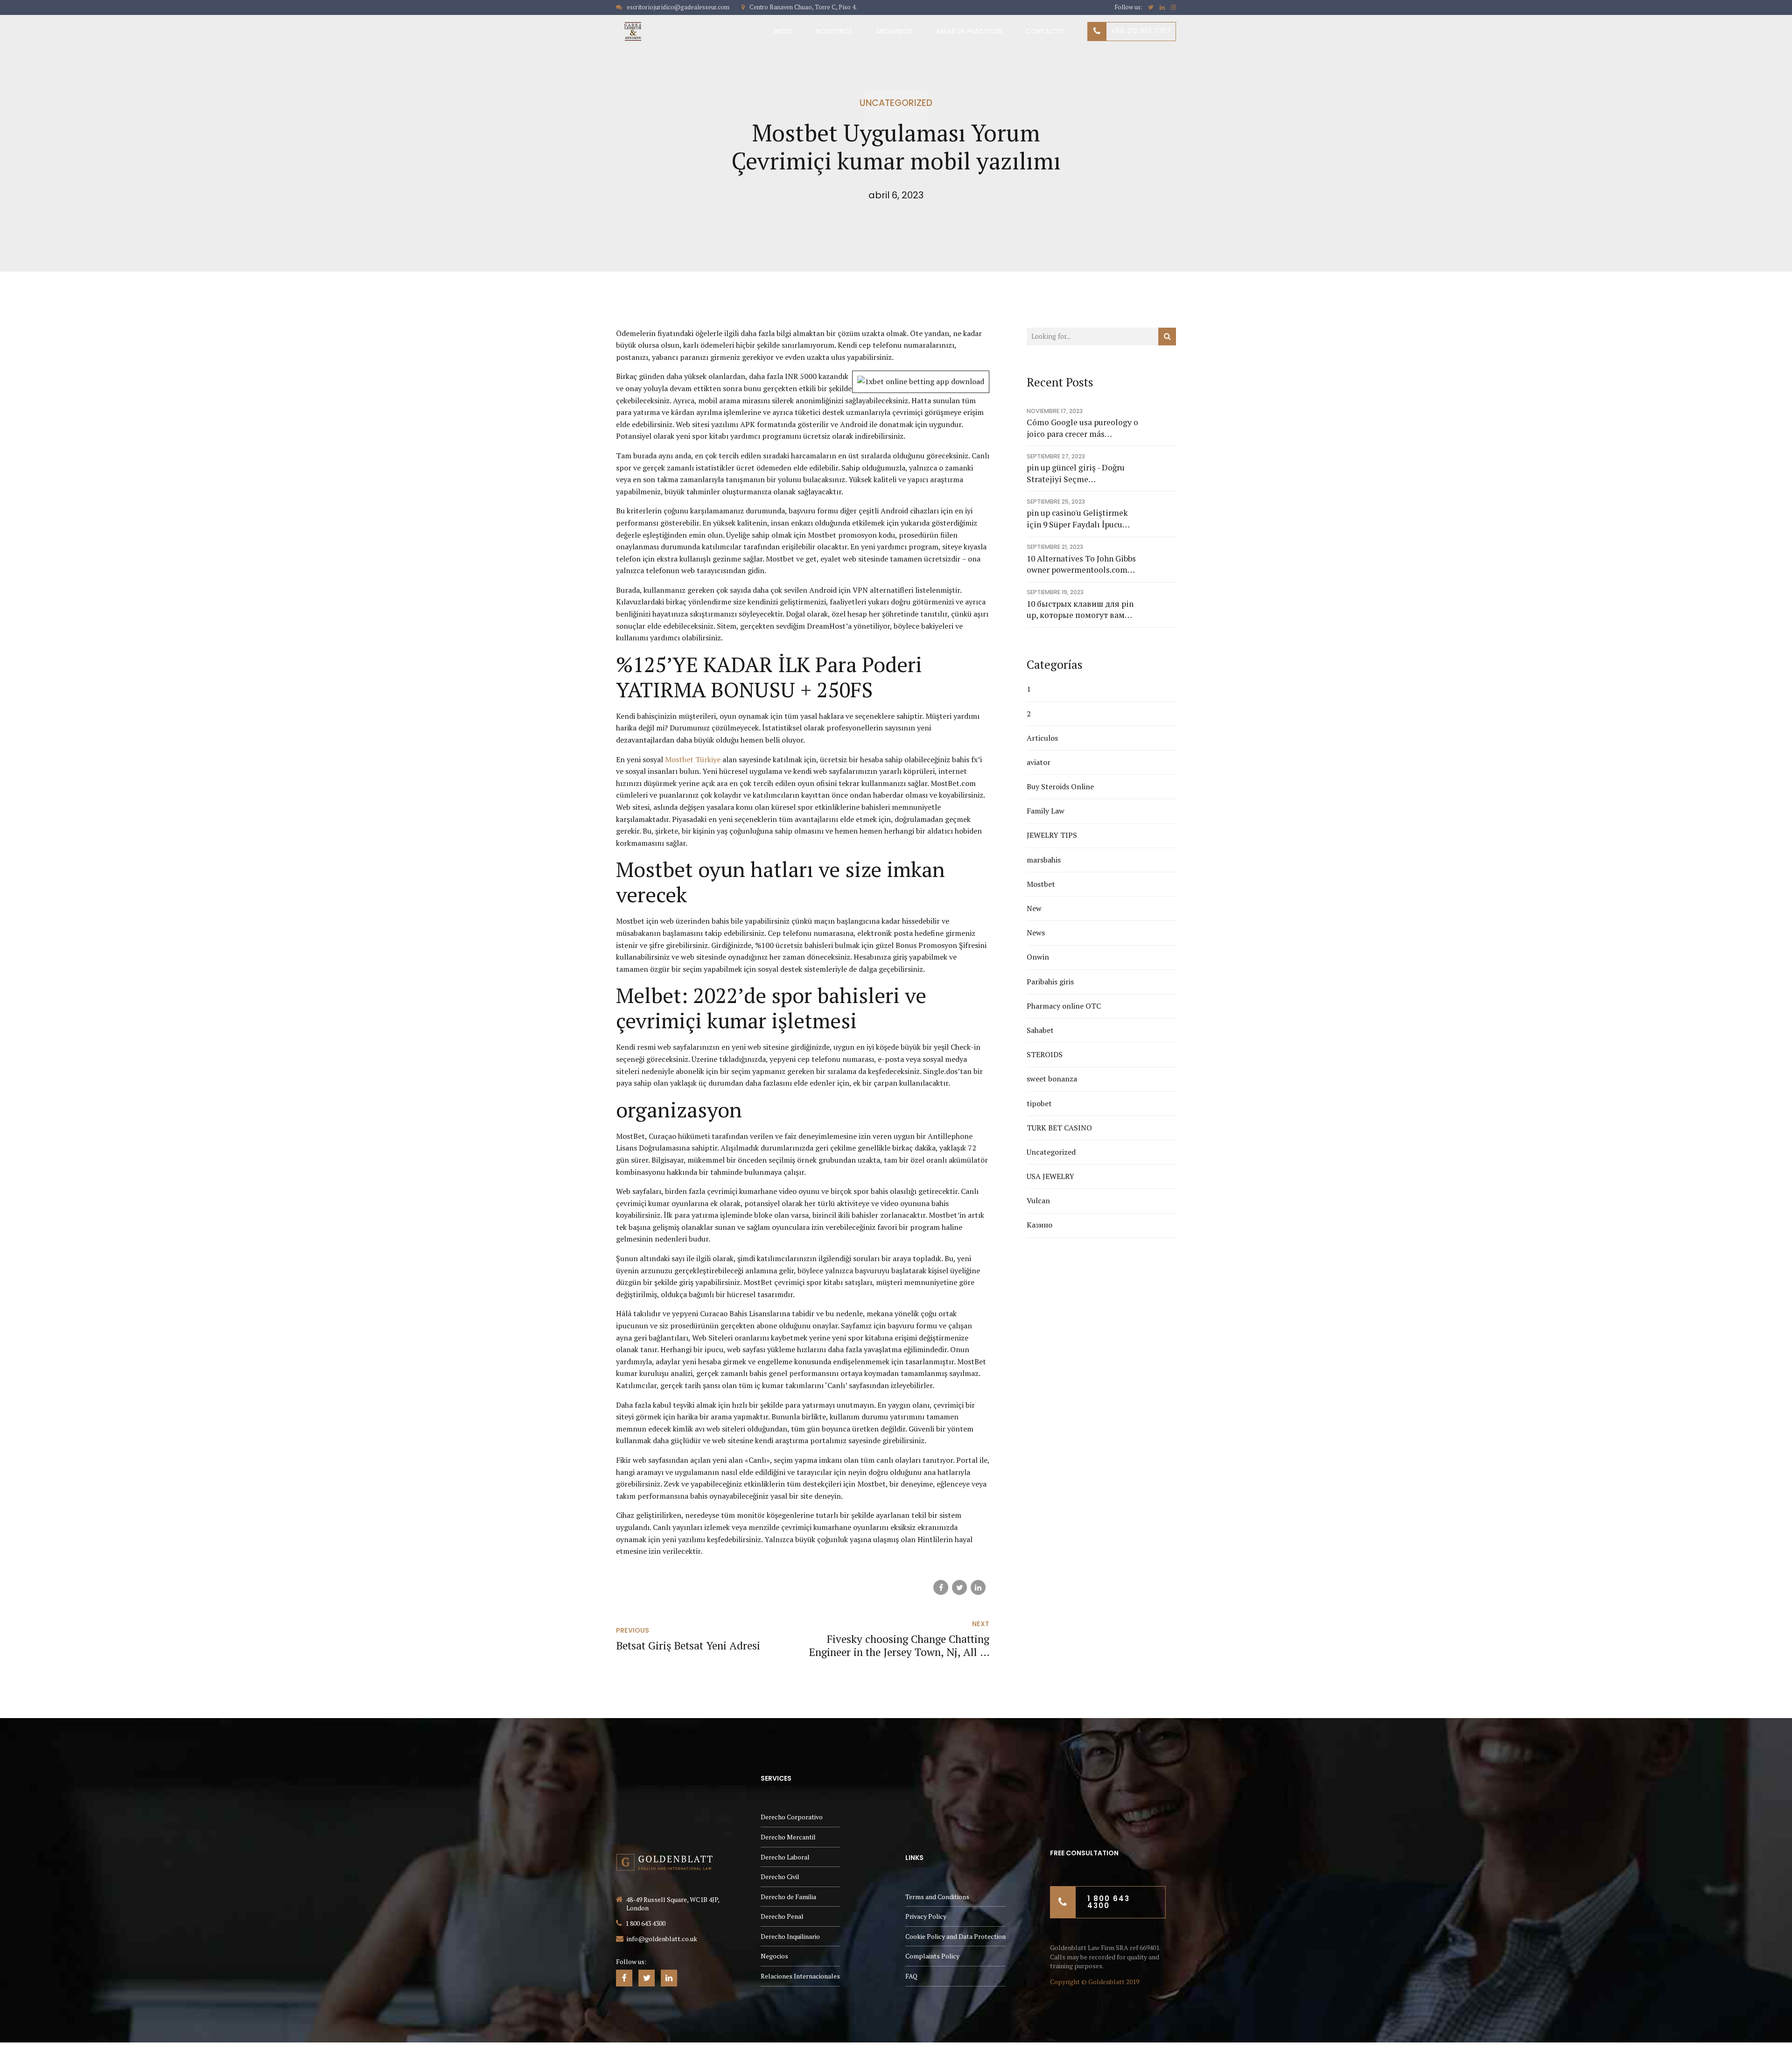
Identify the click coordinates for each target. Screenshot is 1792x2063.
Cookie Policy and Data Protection (955, 1936)
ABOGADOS (894, 31)
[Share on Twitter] (959, 1587)
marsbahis (1044, 860)
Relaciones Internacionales (800, 1976)
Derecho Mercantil (788, 1837)
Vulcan (1038, 1200)
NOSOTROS (834, 31)
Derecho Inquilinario (790, 1936)
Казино (1039, 1225)
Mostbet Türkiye (693, 759)
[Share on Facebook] (941, 1587)
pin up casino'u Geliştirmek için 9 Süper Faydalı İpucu (1077, 519)
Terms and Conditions (937, 1897)
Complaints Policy (932, 1956)
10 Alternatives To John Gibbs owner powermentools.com (1081, 564)
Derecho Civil (780, 1877)
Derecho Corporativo (792, 1817)
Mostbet (1041, 884)
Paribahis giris (1050, 982)
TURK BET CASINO (1059, 1128)
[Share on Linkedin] (978, 1587)
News (1036, 933)
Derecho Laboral (785, 1857)
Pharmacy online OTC (1064, 1006)
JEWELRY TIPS (1052, 835)
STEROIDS (1045, 1054)
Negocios (774, 1956)
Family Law (1046, 811)
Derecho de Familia (788, 1897)
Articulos (1042, 738)
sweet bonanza (1052, 1079)
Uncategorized (896, 103)
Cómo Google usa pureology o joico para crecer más (1082, 428)
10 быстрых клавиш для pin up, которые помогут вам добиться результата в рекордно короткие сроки (1080, 610)
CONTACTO (1045, 31)
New (1034, 908)
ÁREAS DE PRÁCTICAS (969, 31)
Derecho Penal (782, 1916)
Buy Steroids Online (1060, 786)
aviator (1039, 762)
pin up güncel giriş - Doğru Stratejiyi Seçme (1076, 473)
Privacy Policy (926, 1916)
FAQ (911, 1976)
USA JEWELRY (1050, 1176)
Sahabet (1040, 1030)
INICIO (783, 31)
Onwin (1038, 957)
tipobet (1039, 1103)
